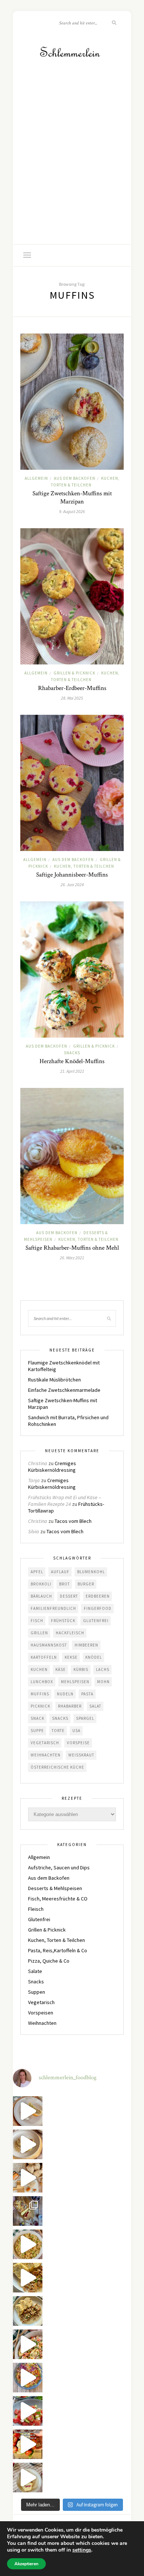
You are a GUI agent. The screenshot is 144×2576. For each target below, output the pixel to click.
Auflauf (60, 1572)
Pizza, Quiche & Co (49, 1961)
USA (76, 1731)
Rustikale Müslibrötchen (54, 1380)
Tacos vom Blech (73, 1521)
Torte (58, 1731)
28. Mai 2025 (72, 698)
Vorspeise (78, 1743)
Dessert (69, 1596)
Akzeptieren (26, 2564)
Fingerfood (98, 1608)
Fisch (37, 1621)
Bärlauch (41, 1596)
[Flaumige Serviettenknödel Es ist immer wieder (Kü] (28, 2278)
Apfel (37, 1572)
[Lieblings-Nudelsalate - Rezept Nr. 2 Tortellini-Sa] (28, 2344)
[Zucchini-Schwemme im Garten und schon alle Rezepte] (28, 2111)
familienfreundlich (53, 1608)
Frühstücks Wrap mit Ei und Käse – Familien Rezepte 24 (64, 1501)
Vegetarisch (45, 1743)
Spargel (85, 1718)
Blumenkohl (91, 1572)
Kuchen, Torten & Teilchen (84, 866)
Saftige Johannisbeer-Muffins (72, 875)
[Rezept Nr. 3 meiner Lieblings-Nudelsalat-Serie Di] (28, 2244)
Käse (61, 1669)
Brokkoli (41, 1584)
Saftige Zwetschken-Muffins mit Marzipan (72, 498)
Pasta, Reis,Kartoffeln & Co (58, 1950)
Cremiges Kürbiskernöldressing (52, 1467)
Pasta (87, 1694)
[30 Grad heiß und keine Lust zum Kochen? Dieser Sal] (28, 2411)
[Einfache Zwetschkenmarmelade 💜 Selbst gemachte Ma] (28, 2211)
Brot (64, 1584)
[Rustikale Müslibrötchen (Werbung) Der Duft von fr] (28, 2178)
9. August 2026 (72, 511)
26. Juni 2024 (72, 885)
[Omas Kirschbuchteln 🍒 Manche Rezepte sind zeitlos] (28, 2478)
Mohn (103, 1682)
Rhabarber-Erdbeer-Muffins (72, 688)
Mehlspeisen (75, 1682)
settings (82, 2550)
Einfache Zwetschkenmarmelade (64, 1390)
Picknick (40, 1706)
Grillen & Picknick (74, 673)
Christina (38, 1463)
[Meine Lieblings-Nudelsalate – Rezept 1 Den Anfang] (28, 2378)
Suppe (37, 1731)
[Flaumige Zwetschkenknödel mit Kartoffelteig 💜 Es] (28, 2144)
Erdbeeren (98, 1596)
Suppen (37, 1992)
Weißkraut (81, 1755)
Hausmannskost (49, 1645)
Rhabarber (70, 1706)
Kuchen (39, 1669)
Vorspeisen (41, 2013)
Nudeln (65, 1694)
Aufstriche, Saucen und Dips (59, 1867)
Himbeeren (86, 1645)
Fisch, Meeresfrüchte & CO (58, 1899)
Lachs (103, 1669)
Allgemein (36, 478)
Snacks (72, 1053)
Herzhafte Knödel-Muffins (72, 1061)
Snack (37, 1718)
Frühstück (63, 1621)
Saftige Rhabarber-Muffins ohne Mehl (72, 1248)
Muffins (40, 1694)
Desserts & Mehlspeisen (55, 1888)
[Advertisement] (72, 168)
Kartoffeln (44, 1657)
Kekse (71, 1657)
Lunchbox (42, 1682)
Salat (95, 1706)
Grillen (39, 1633)
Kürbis (81, 1669)
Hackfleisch (70, 1633)
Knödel (94, 1657)
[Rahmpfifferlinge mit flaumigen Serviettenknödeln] (28, 2311)
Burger (86, 1584)
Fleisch (36, 1909)
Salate (35, 1971)
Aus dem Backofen (75, 478)
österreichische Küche (57, 1767)
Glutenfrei (96, 1621)
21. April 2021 (72, 1071)
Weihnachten (46, 1755)
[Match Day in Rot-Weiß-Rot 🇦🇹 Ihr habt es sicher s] (28, 2444)
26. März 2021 (72, 1258)
